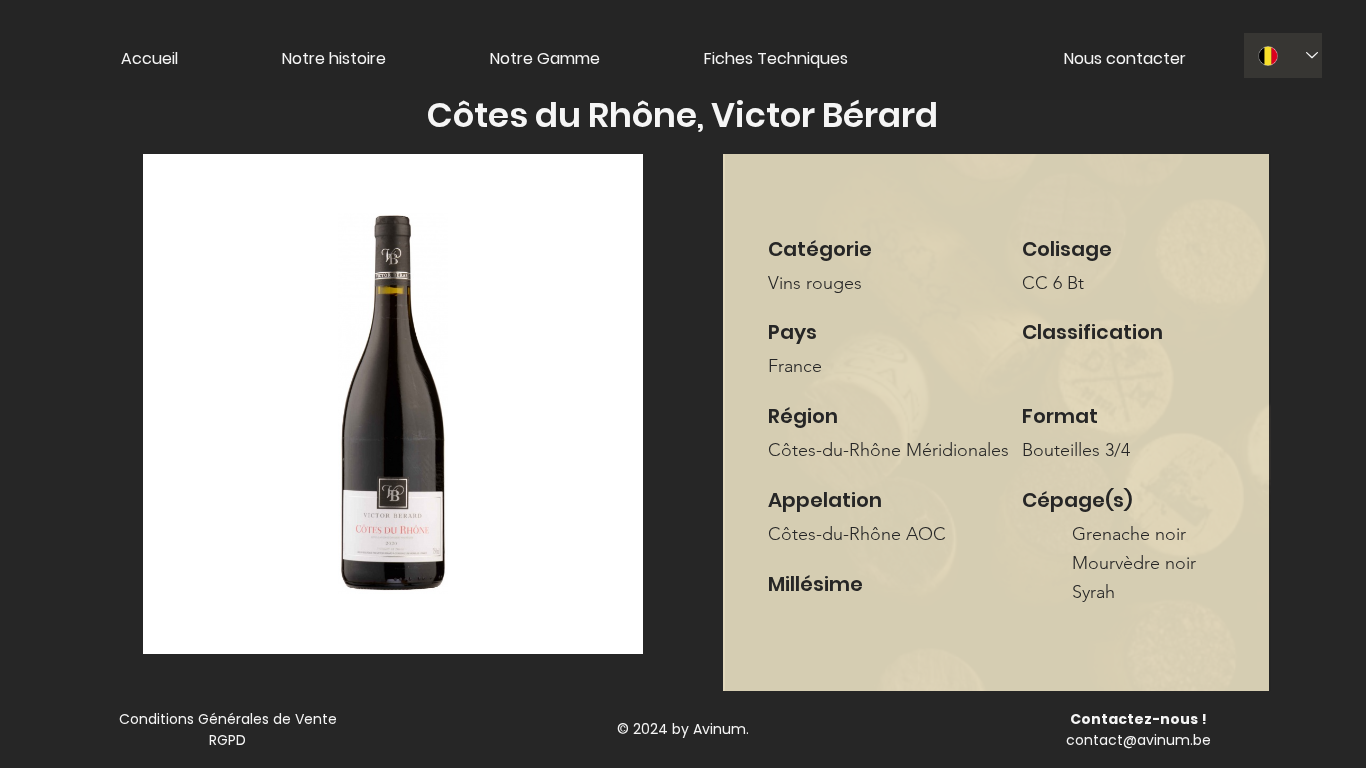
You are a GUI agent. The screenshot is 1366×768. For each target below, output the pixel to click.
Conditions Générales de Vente (228, 719)
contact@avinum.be (1138, 740)
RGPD (227, 740)
